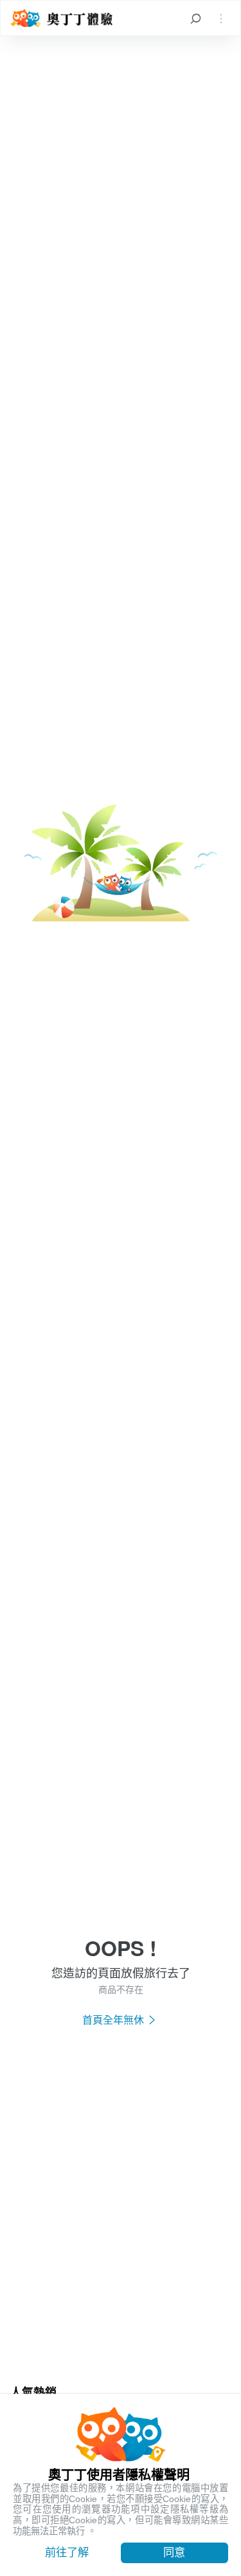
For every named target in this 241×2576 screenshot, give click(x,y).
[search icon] (195, 18)
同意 (174, 2552)
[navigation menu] (221, 18)
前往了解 (67, 2552)
